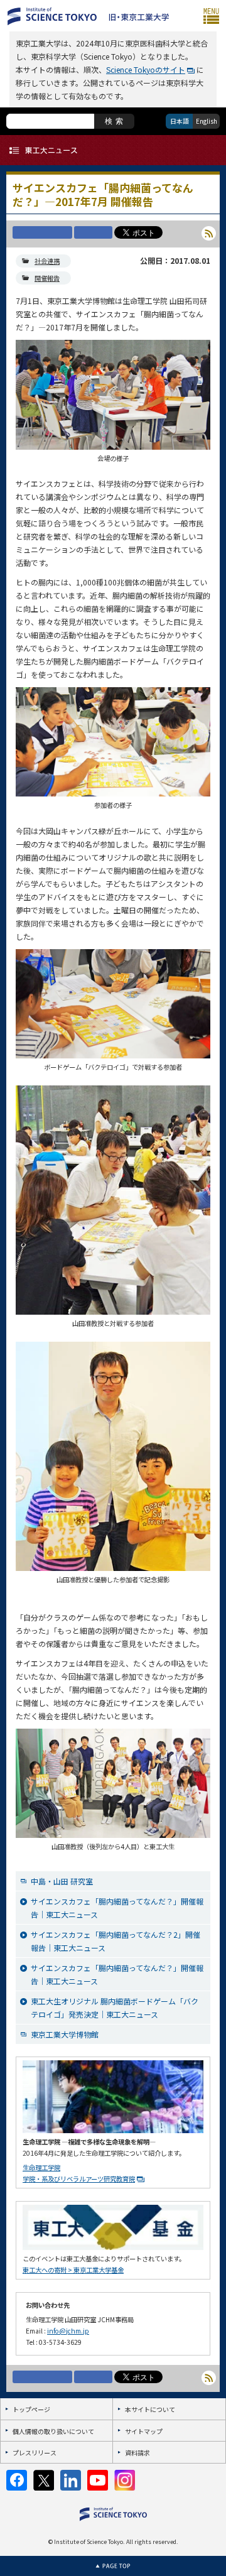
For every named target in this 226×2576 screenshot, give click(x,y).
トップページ (31, 2409)
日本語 (180, 121)
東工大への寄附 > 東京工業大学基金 (73, 2270)
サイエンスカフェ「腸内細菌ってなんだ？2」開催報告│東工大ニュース (116, 1941)
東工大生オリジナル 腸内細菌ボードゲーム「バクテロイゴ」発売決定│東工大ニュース (115, 2008)
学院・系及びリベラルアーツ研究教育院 (79, 2179)
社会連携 (47, 261)
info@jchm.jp (68, 2331)
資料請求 (137, 2453)
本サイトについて (150, 2409)
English (207, 121)
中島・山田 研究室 (62, 1881)
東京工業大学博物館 (65, 2034)
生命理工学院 (41, 2167)
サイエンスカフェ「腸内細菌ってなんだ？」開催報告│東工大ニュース (117, 1908)
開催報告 (47, 278)
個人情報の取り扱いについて (53, 2431)
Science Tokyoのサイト (146, 69)
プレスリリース (35, 2453)
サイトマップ (144, 2431)
